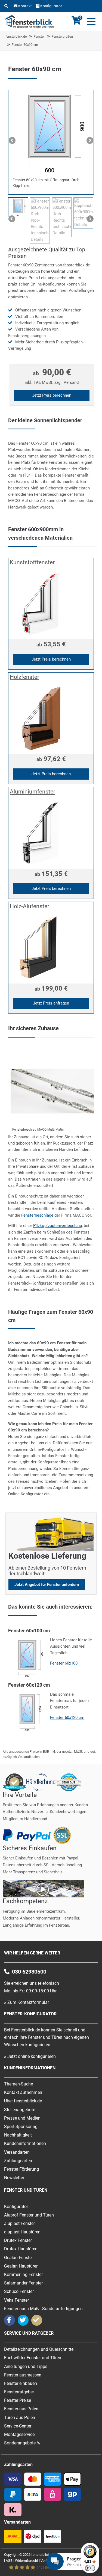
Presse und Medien (22, 2118)
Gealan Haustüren (21, 2266)
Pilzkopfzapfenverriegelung (58, 1226)
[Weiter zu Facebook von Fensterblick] (10, 2320)
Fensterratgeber (19, 2392)
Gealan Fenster (18, 2258)
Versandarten (17, 2152)
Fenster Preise (18, 2400)
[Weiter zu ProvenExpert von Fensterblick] (37, 2320)
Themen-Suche (18, 2084)
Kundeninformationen (25, 2143)
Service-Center (18, 2426)
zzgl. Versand (67, 382)
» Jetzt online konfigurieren (30, 2056)
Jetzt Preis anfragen (51, 1003)
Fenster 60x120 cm (67, 1718)
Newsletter (14, 2178)
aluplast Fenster (19, 2223)
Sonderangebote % (22, 2443)
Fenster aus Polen (21, 2409)
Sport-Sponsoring (21, 2127)
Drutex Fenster (18, 2240)
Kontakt (25, 6)
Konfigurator (51, 6)
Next (89, 141)
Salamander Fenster (23, 2283)
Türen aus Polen (20, 2418)
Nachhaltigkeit (18, 2135)
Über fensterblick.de (23, 2101)
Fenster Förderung (21, 2169)
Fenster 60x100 (64, 1663)
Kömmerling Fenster (23, 2275)
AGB (9, 2561)
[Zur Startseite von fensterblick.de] (30, 27)
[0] (76, 23)
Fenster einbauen (21, 2383)
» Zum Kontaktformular (27, 2002)
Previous (13, 141)
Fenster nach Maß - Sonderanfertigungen (43, 2309)
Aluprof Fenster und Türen (29, 2215)
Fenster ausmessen (23, 2375)
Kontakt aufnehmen (23, 2092)
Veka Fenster (16, 2300)
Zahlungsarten (18, 2161)
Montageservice (19, 2434)
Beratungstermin (33, 15)
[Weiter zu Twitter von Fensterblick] (23, 2320)
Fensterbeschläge (37, 1215)
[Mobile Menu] (90, 22)
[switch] (90, 2568)
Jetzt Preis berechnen (52, 395)
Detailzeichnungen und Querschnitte (39, 2349)
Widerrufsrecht (27, 2561)
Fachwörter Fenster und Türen (33, 2358)
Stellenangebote (20, 2110)
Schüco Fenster (19, 2291)
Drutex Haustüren (21, 2249)
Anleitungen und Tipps (26, 2366)
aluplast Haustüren (22, 2232)
